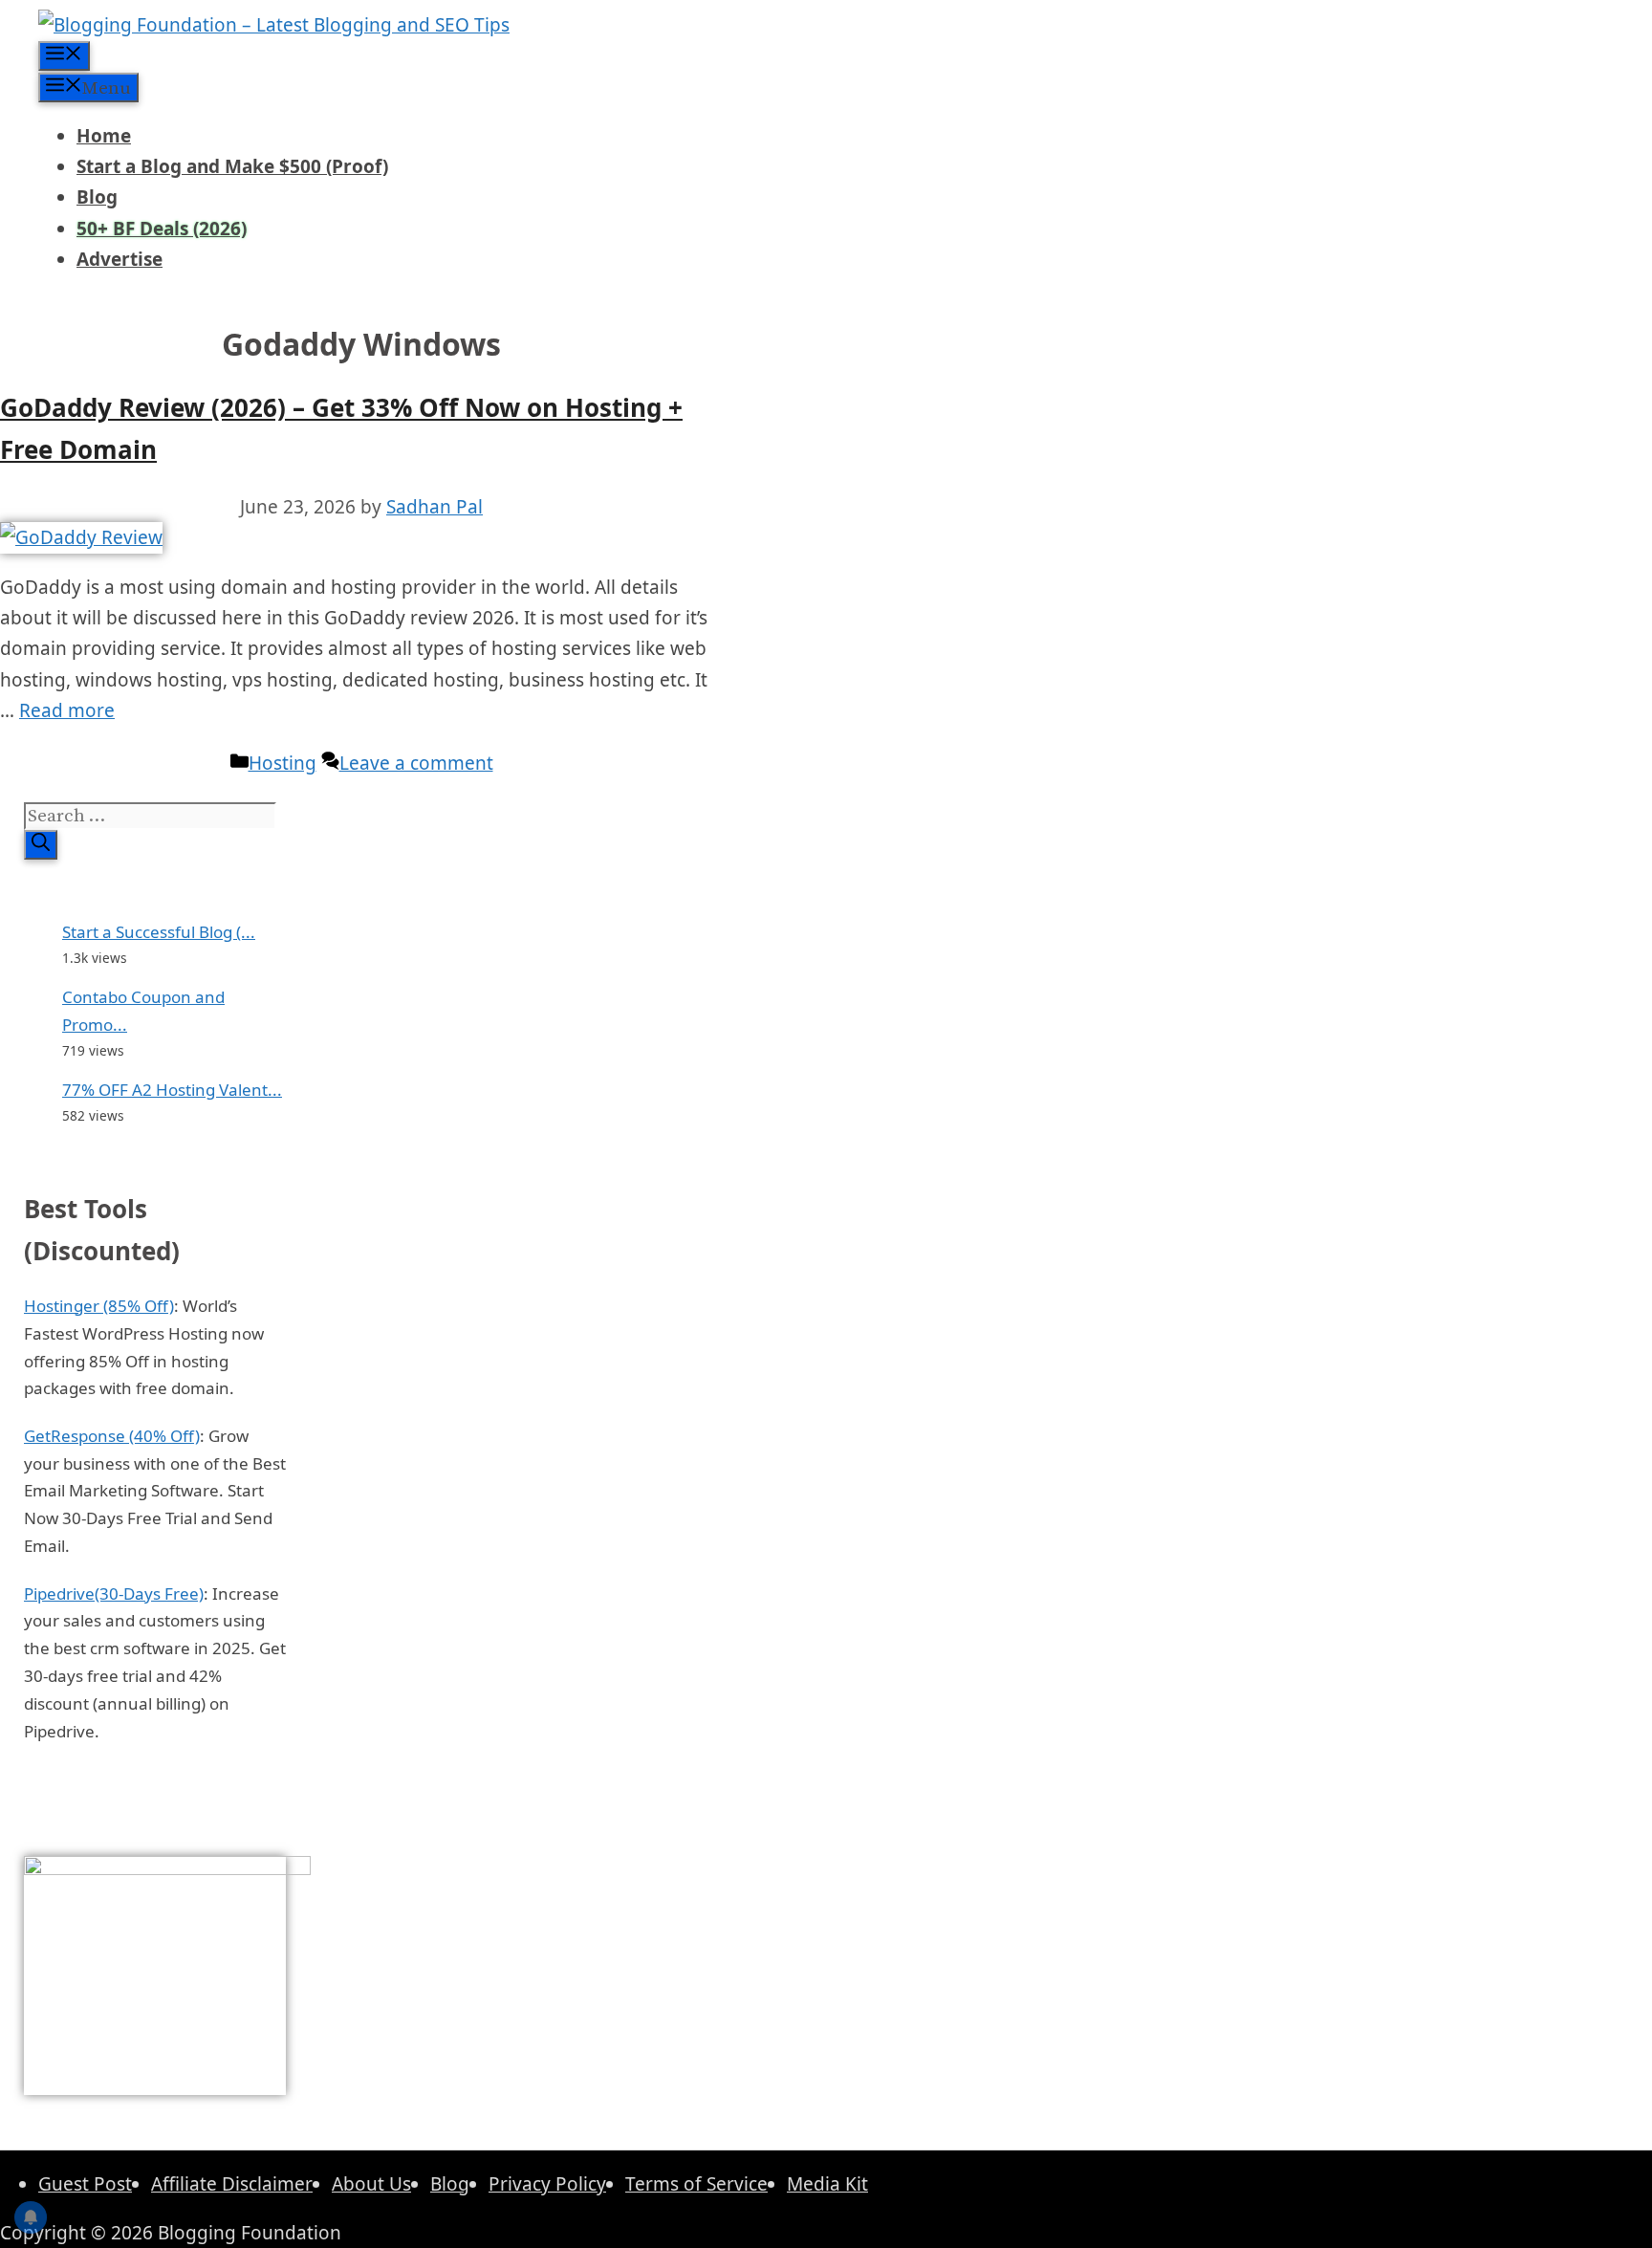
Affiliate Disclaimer (232, 2184)
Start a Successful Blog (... (159, 932)
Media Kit (827, 2184)
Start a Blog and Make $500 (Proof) (232, 166)
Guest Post (85, 2184)
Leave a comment (416, 763)
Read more (67, 710)
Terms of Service (696, 2184)
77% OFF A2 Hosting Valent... (172, 1090)
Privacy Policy (547, 2184)
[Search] (41, 845)
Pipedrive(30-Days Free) (114, 1593)
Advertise (120, 259)
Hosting (283, 763)
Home (104, 136)
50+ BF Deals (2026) (162, 229)
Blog (97, 197)
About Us (371, 2184)
